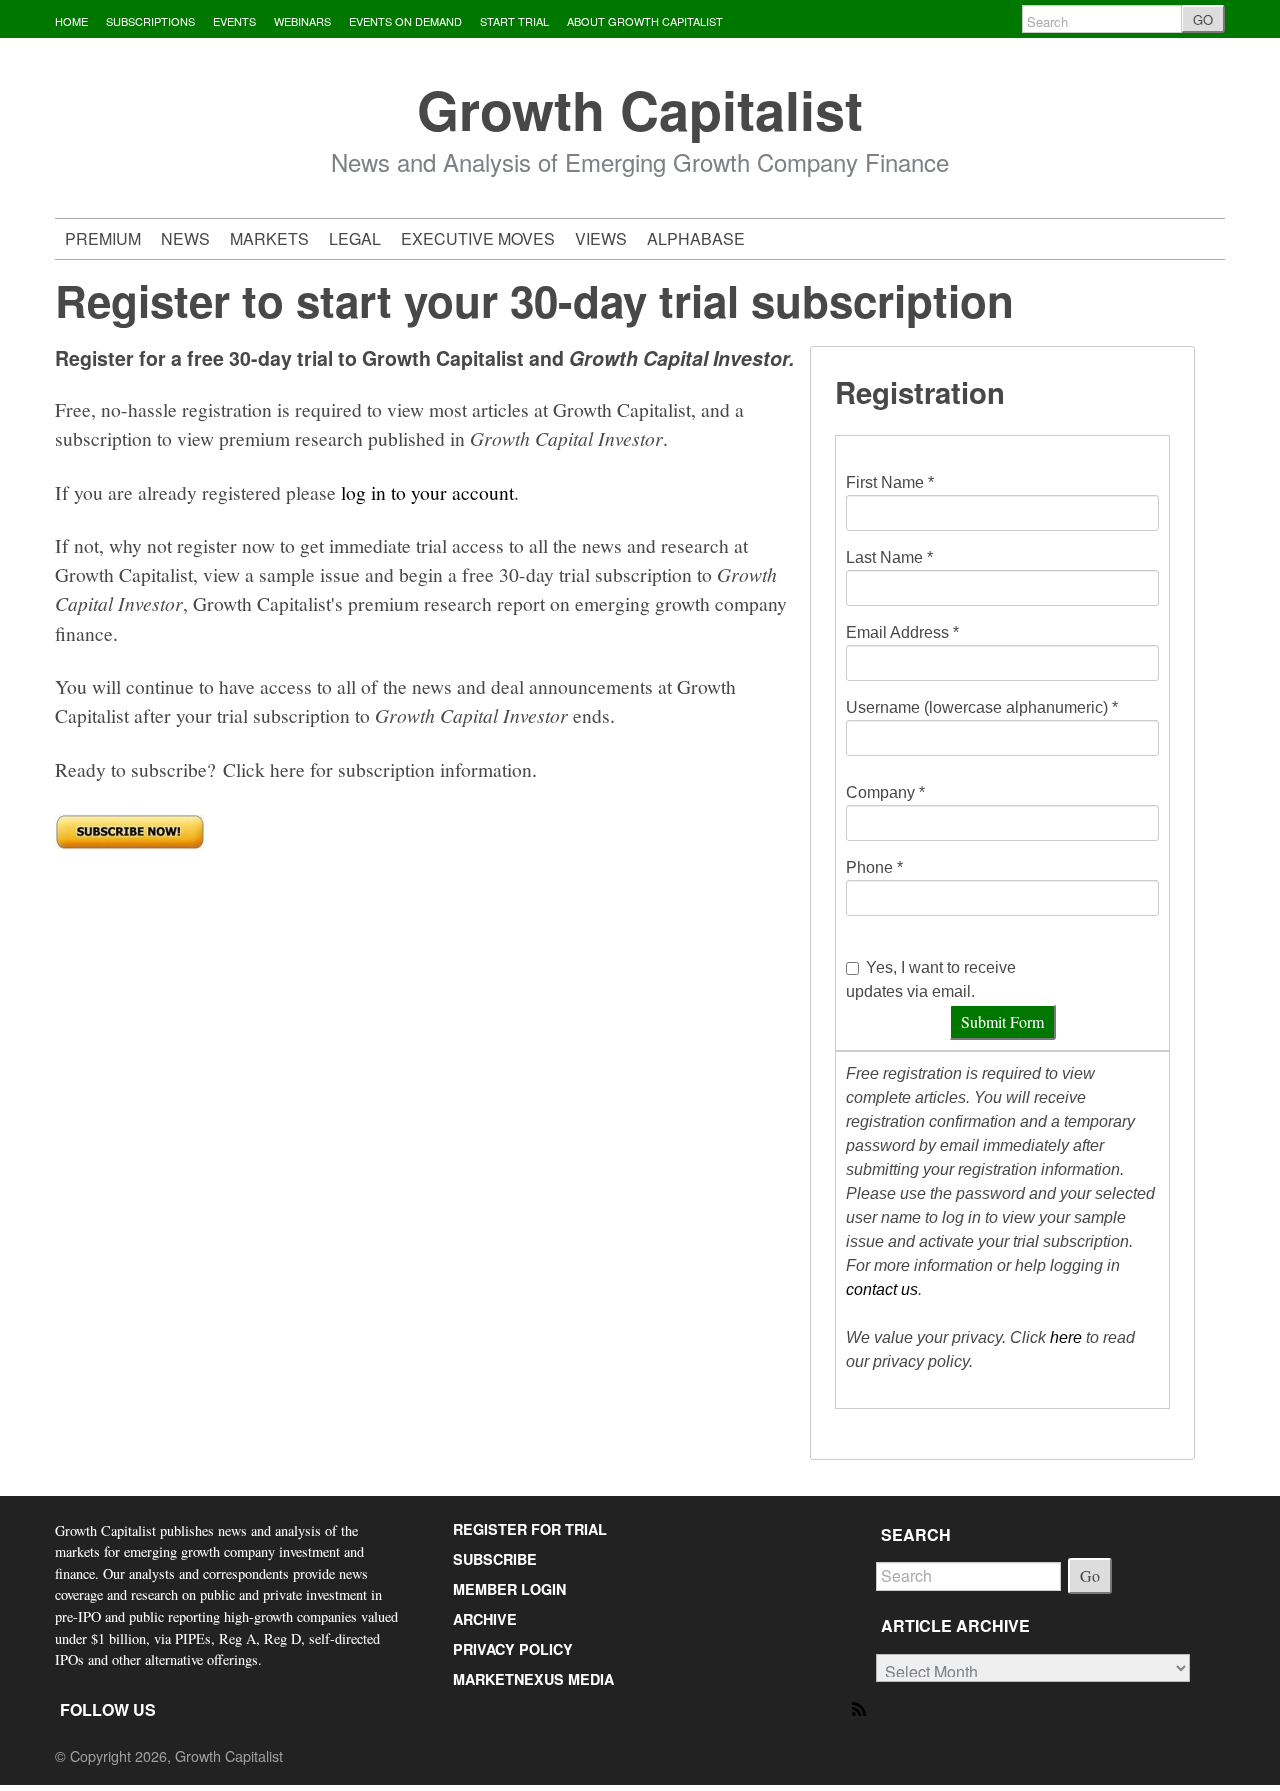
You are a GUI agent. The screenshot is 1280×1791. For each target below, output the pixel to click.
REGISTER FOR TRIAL (530, 1529)
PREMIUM (103, 238)
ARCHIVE (485, 1619)
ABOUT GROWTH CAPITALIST (645, 21)
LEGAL (355, 238)
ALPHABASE (696, 238)
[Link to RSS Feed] (860, 1707)
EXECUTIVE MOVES (478, 238)
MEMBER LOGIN (509, 1589)
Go (1090, 1575)
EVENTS (234, 21)
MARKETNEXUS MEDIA (533, 1679)
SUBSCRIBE (495, 1559)
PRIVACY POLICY (513, 1649)
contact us (882, 1289)
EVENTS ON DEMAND (405, 21)
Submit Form (1002, 1021)
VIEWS (601, 238)
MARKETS (269, 238)
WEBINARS (302, 21)
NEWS (185, 238)
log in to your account (427, 492)
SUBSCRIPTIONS (150, 21)
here (1066, 1337)
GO (1203, 19)
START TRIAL (514, 21)
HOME (71, 21)
